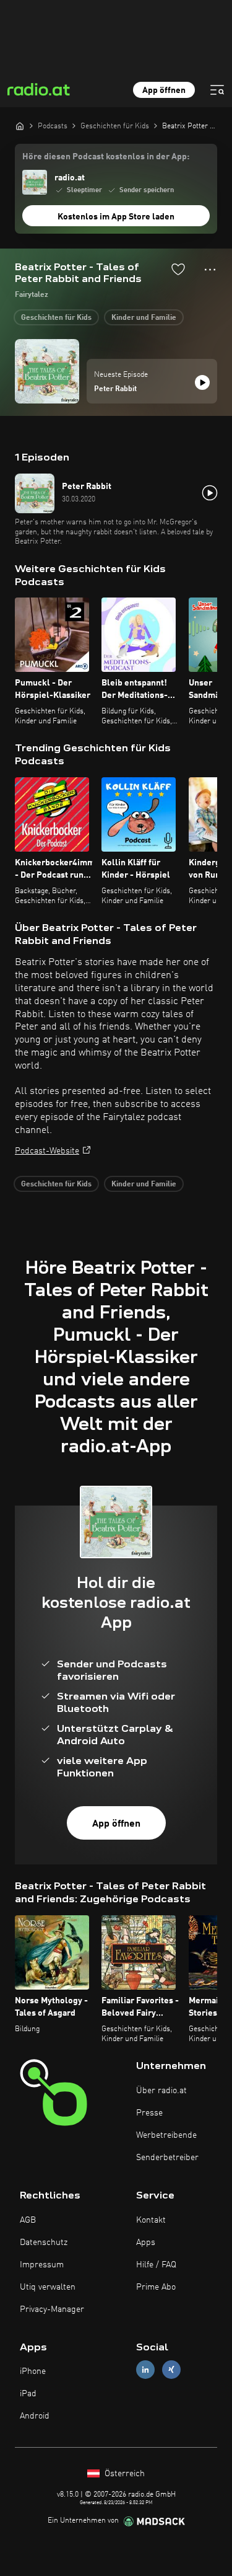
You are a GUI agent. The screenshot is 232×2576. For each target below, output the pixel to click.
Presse (149, 2113)
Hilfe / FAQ (156, 2265)
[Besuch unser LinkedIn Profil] (145, 2370)
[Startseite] (20, 126)
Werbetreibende (166, 2135)
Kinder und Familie (144, 318)
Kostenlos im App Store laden (116, 217)
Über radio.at (161, 2091)
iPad (28, 2394)
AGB (28, 2220)
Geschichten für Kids (56, 318)
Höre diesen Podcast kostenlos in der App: (106, 157)
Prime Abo (156, 2287)
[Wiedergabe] (202, 382)
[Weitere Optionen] (210, 270)
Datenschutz (44, 2243)
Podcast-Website (47, 1151)
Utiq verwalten (48, 2287)
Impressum (42, 2265)
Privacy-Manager (52, 2309)
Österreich (123, 2474)
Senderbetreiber (167, 2158)
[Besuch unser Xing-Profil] (171, 2370)
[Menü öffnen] (217, 90)
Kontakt (151, 2220)
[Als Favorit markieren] (178, 269)
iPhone (33, 2371)
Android (35, 2416)
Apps (146, 2243)
